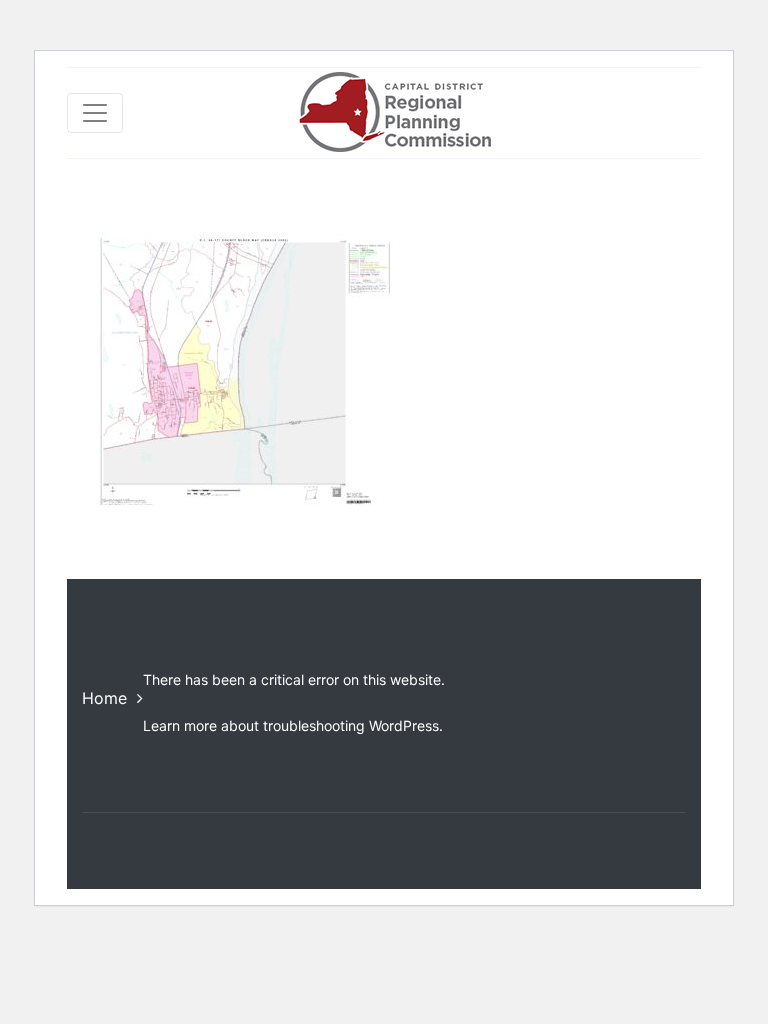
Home (104, 698)
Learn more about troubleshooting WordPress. (293, 725)
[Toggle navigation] (95, 113)
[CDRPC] (394, 113)
